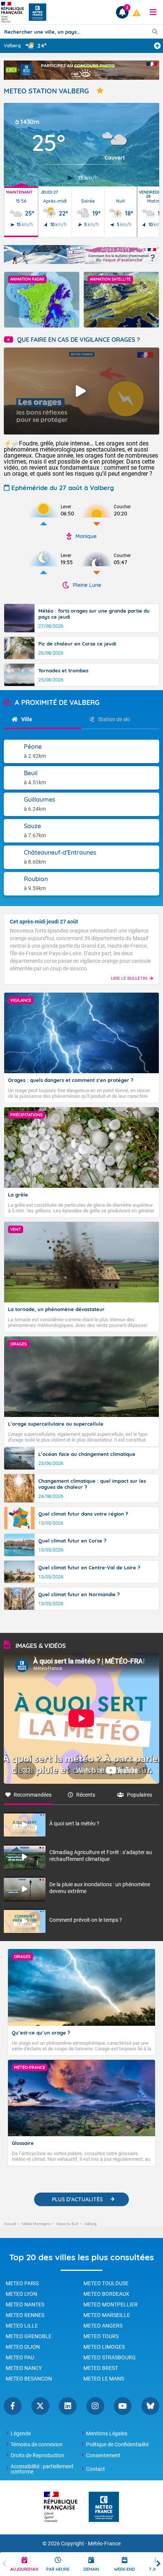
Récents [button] (86, 1795)
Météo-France (104, 2544)
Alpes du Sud (67, 2224)
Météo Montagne (36, 2224)
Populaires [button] (139, 1795)
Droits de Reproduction (38, 2455)
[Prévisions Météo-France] (38, 12)
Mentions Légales (107, 2433)
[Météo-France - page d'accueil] (104, 2507)
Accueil (10, 2224)
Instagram (95, 2406)
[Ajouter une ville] (157, 46)
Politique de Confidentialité (117, 2444)
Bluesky (150, 2406)
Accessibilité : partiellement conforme (42, 2469)
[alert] (136, 13)
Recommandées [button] (33, 1795)
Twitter (40, 2406)
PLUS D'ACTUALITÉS (77, 2199)
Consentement (103, 2455)
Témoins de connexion (37, 2444)
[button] (153, 12)
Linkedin (68, 2406)
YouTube (123, 2406)
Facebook (13, 2406)
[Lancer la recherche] (155, 31)
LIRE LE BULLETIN (129, 978)
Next (158, 2564)
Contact (96, 2469)
